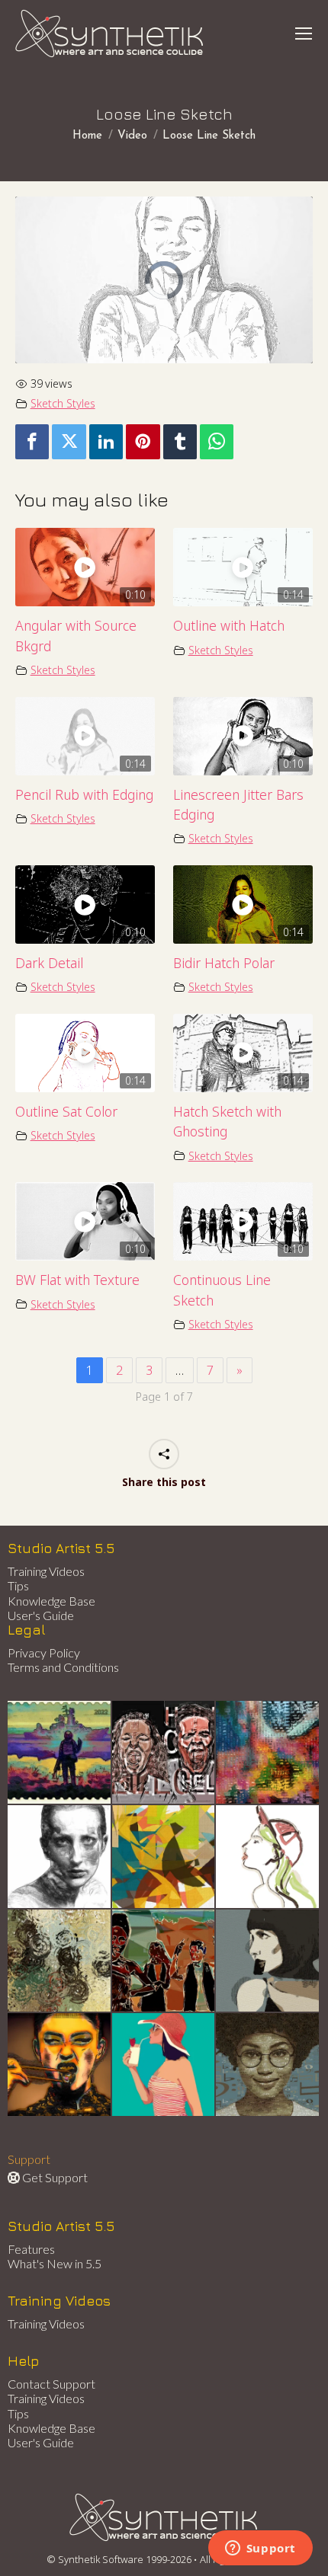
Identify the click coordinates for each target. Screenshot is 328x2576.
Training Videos (46, 1571)
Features (31, 2249)
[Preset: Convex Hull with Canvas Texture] (268, 1962)
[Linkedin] (106, 442)
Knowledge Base (51, 1601)
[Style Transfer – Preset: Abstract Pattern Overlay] (164, 1962)
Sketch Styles (63, 403)
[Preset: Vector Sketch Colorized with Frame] (60, 2065)
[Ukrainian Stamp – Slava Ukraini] (60, 1753)
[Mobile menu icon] (304, 34)
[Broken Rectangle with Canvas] (164, 1857)
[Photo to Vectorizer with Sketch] (164, 2065)
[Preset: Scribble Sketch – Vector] (60, 1857)
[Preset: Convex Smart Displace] (268, 1753)
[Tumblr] (180, 442)
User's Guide (41, 1615)
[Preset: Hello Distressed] (164, 1753)
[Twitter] (69, 442)
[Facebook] (32, 442)
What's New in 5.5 (55, 2263)
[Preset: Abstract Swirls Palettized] (60, 1962)
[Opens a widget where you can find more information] (260, 2549)
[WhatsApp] (217, 442)
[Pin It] (143, 442)
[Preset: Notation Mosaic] (268, 2065)
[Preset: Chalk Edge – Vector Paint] (268, 1857)
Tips (18, 1585)
